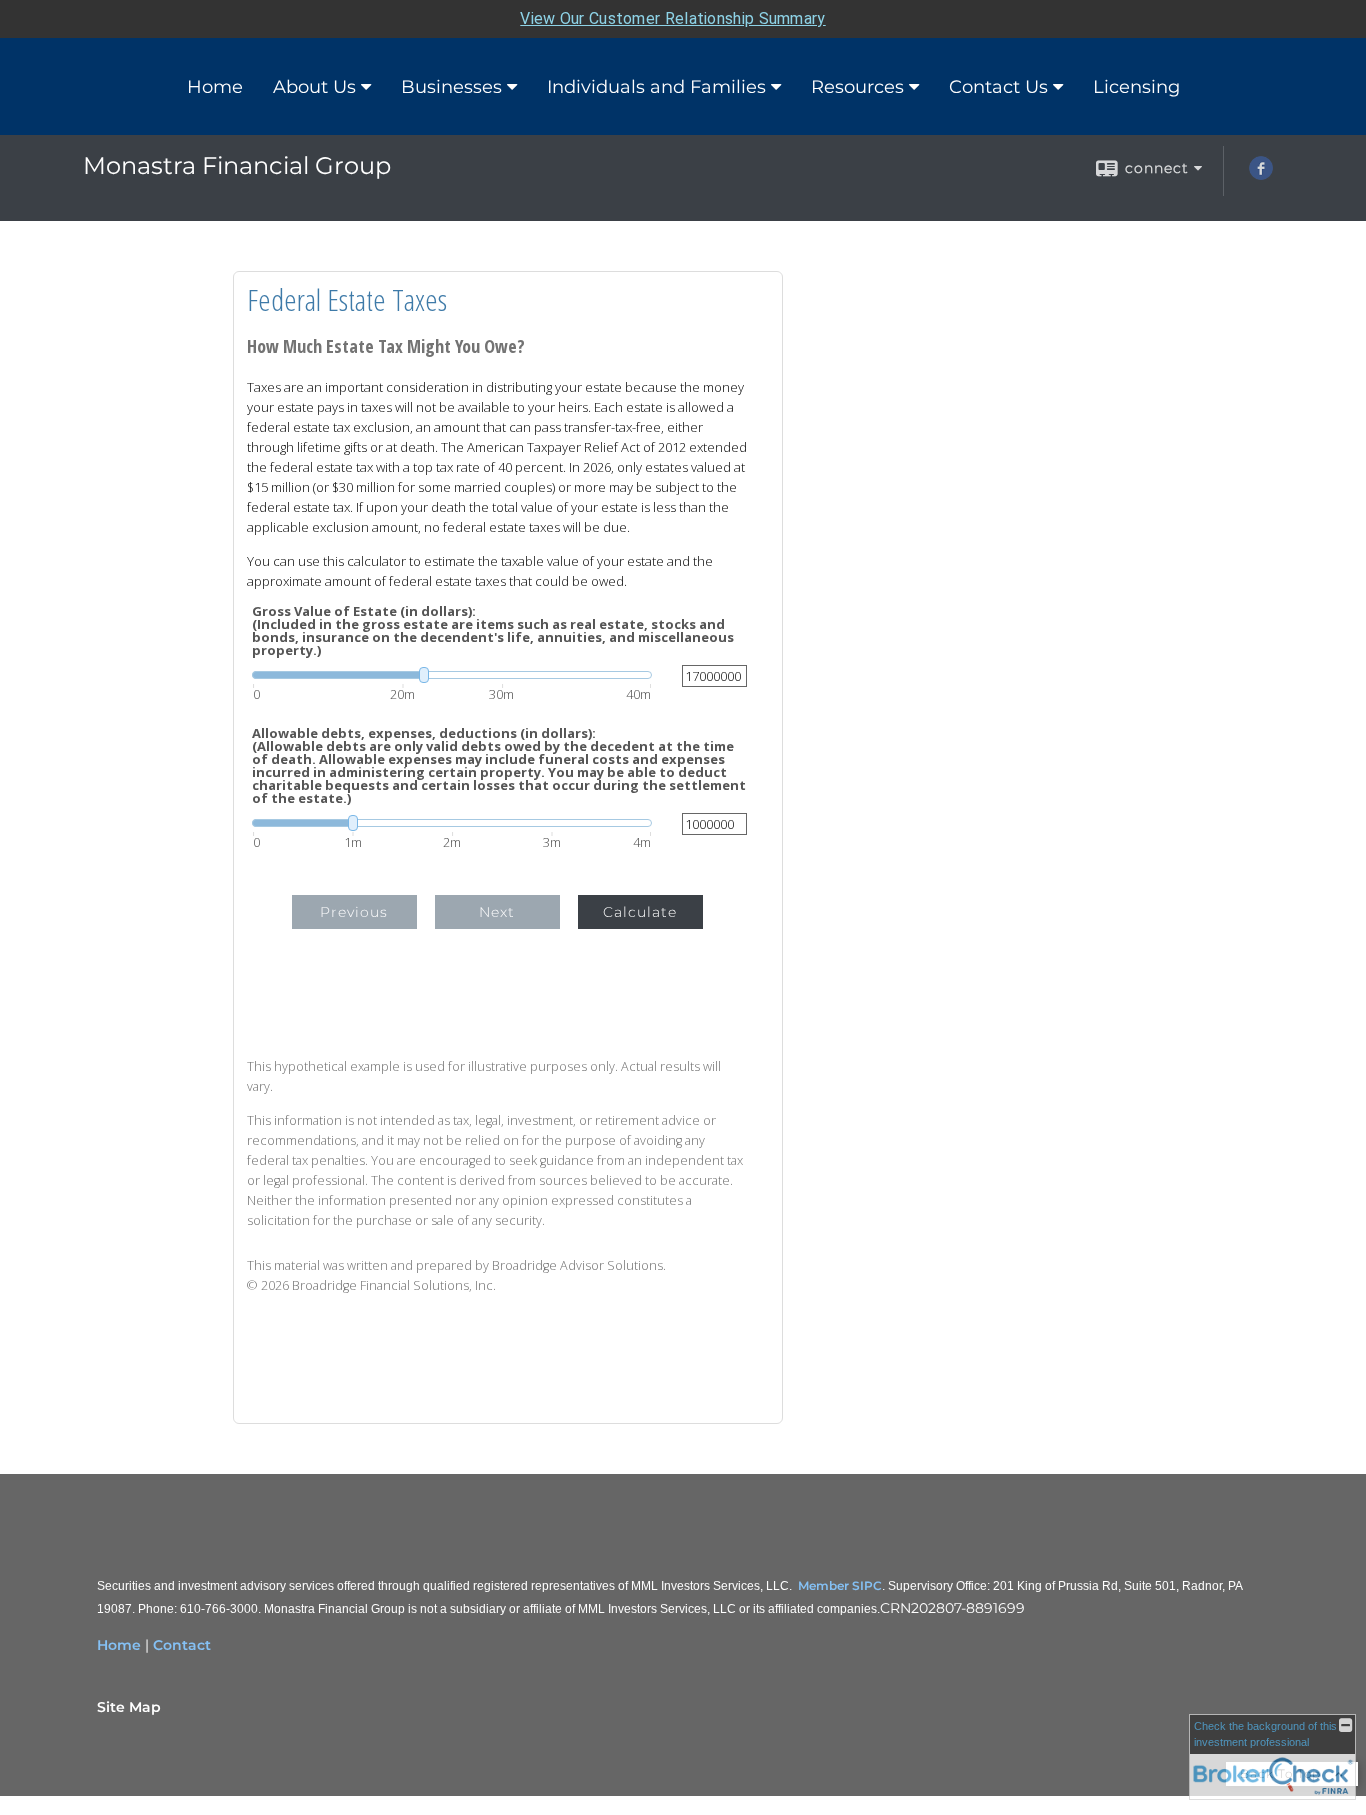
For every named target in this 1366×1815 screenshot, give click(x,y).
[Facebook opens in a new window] (1261, 175)
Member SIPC (840, 1585)
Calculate (640, 912)
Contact (182, 1645)
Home (215, 87)
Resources (857, 87)
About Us (314, 87)
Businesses (451, 87)
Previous (354, 912)
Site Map (129, 1707)
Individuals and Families (656, 87)
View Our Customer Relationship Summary (672, 18)
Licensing (1136, 87)
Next (497, 912)
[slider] (452, 675)
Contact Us (998, 87)
